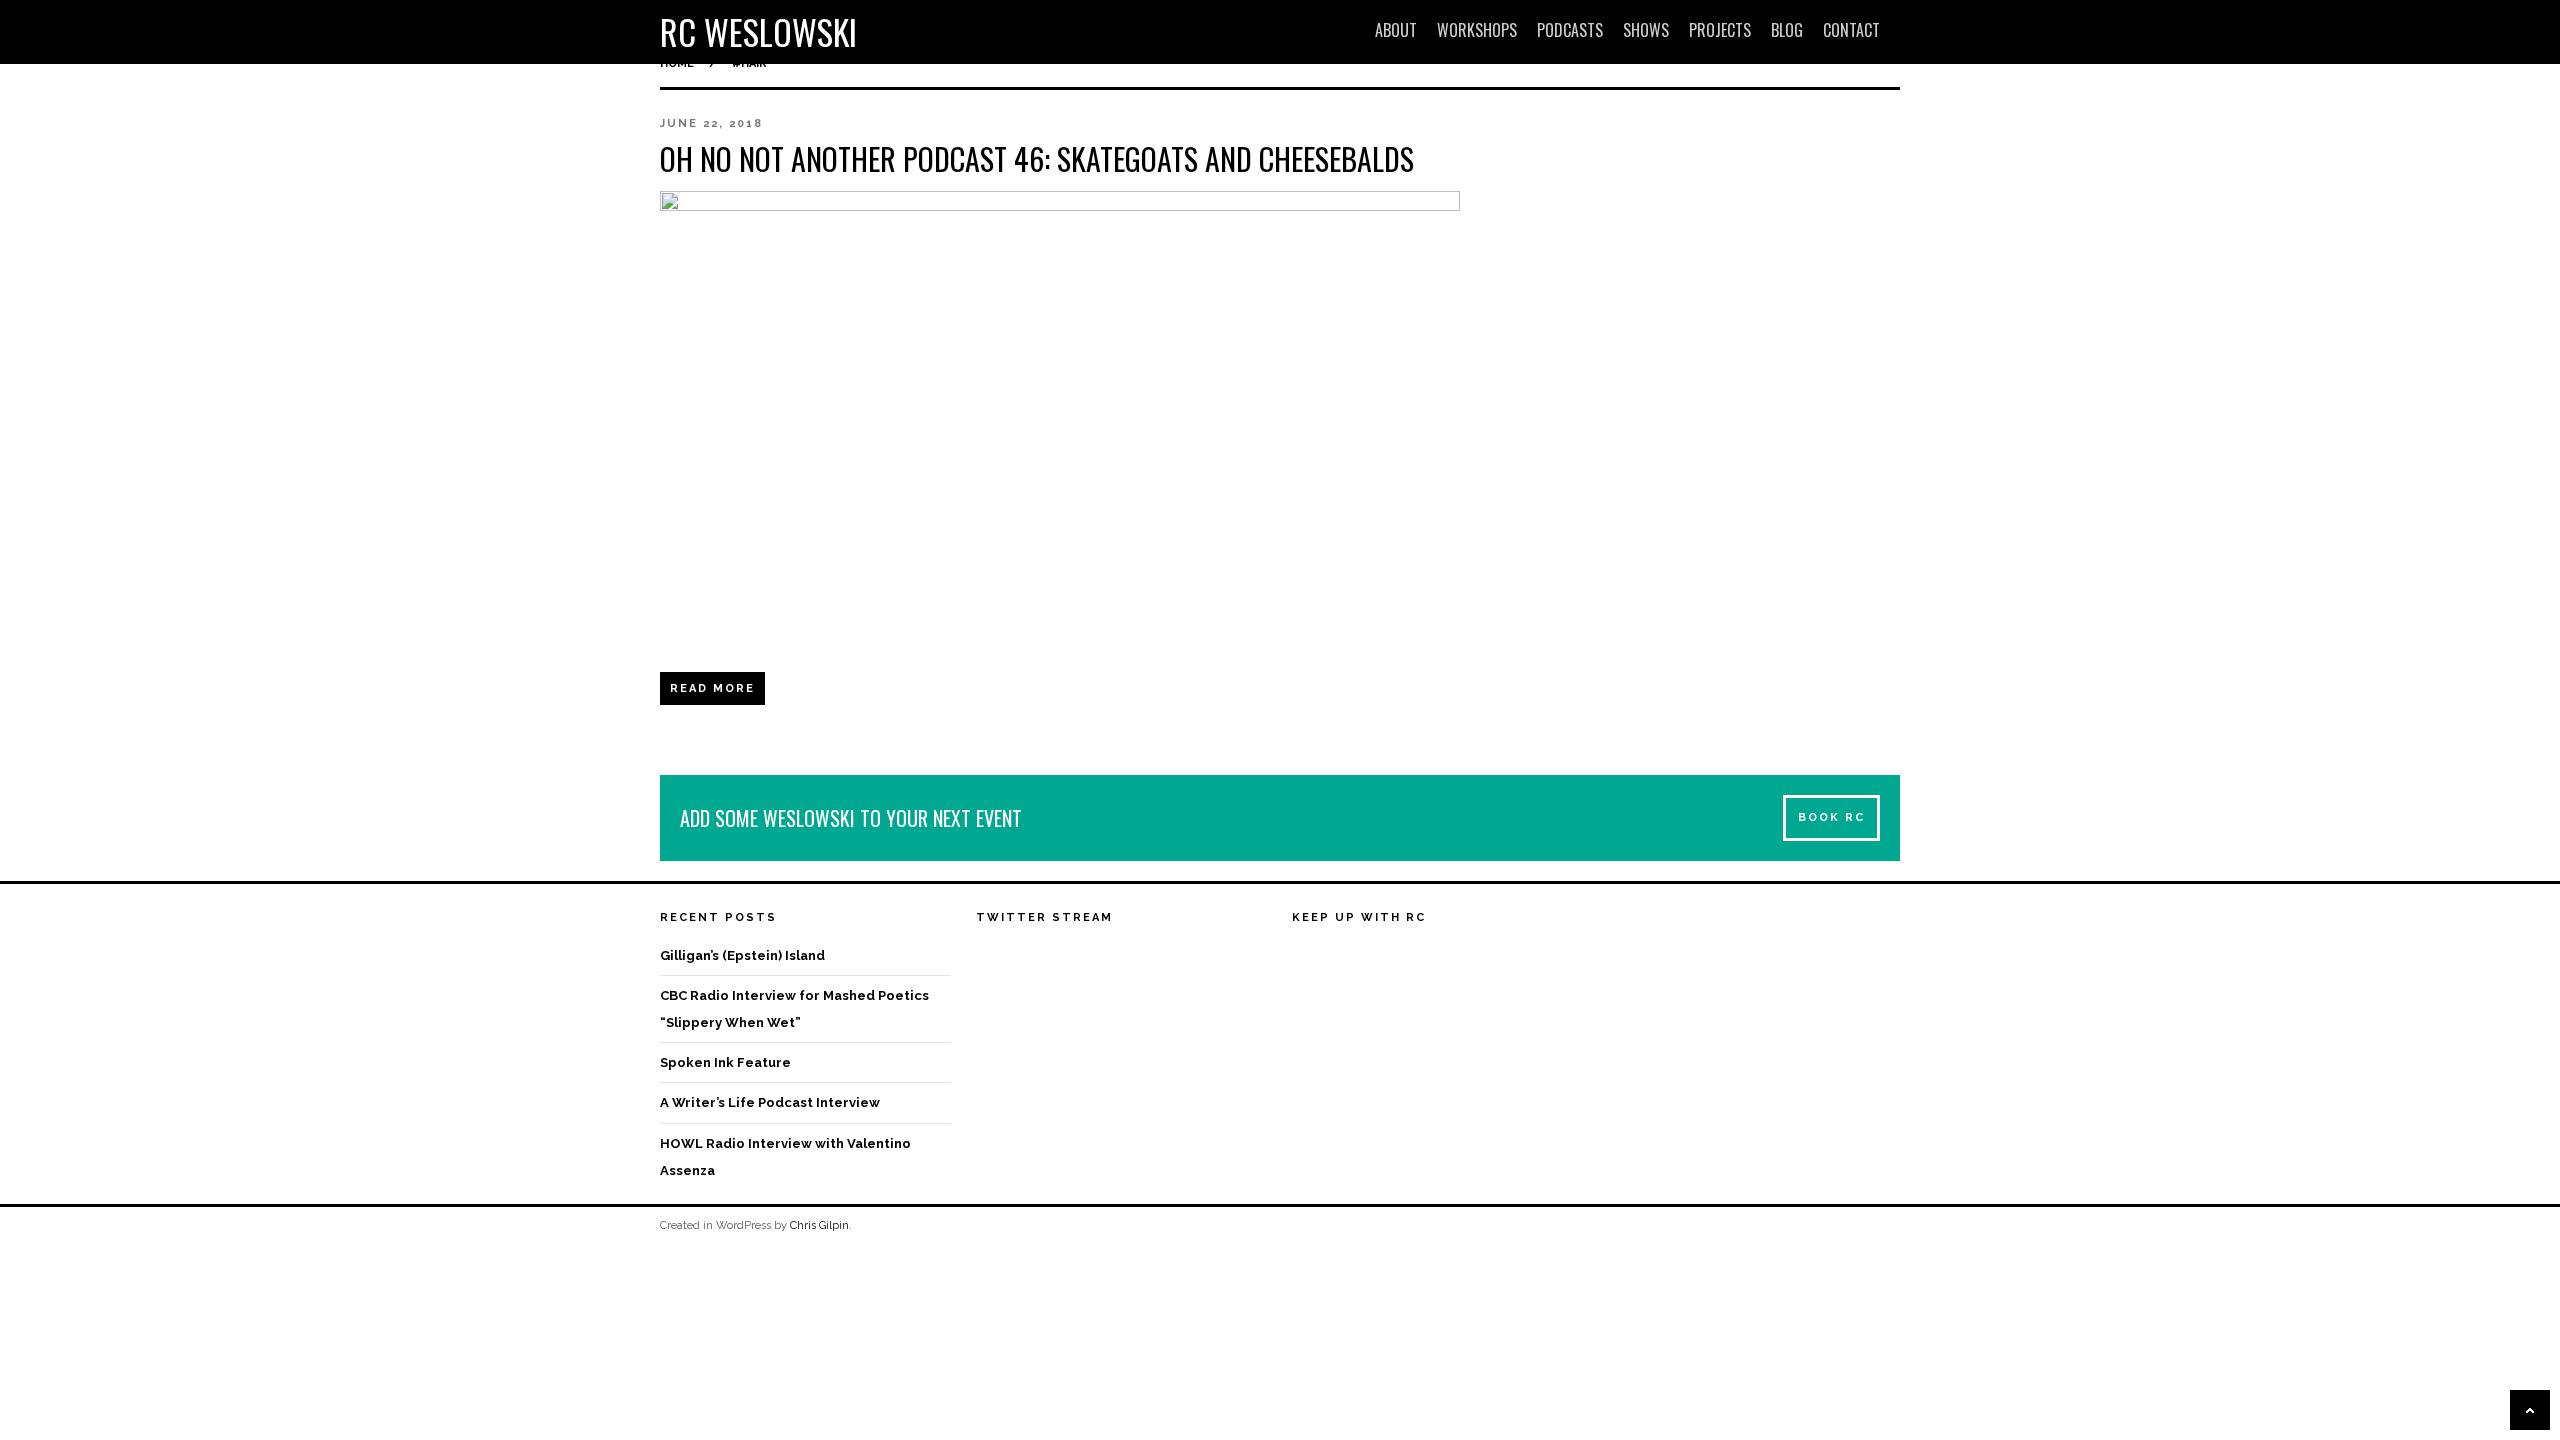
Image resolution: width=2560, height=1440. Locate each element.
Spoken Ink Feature (725, 1062)
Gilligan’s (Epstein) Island (742, 955)
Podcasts (1570, 30)
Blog (1787, 30)
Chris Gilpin (819, 1225)
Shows (1646, 30)
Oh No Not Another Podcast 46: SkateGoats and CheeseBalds (1037, 158)
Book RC (1831, 817)
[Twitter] (1345, 958)
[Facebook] (1308, 958)
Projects (1720, 30)
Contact (1851, 30)
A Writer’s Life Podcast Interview (770, 1102)
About (1396, 30)
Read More (712, 688)
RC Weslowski (758, 31)
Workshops (1477, 30)
